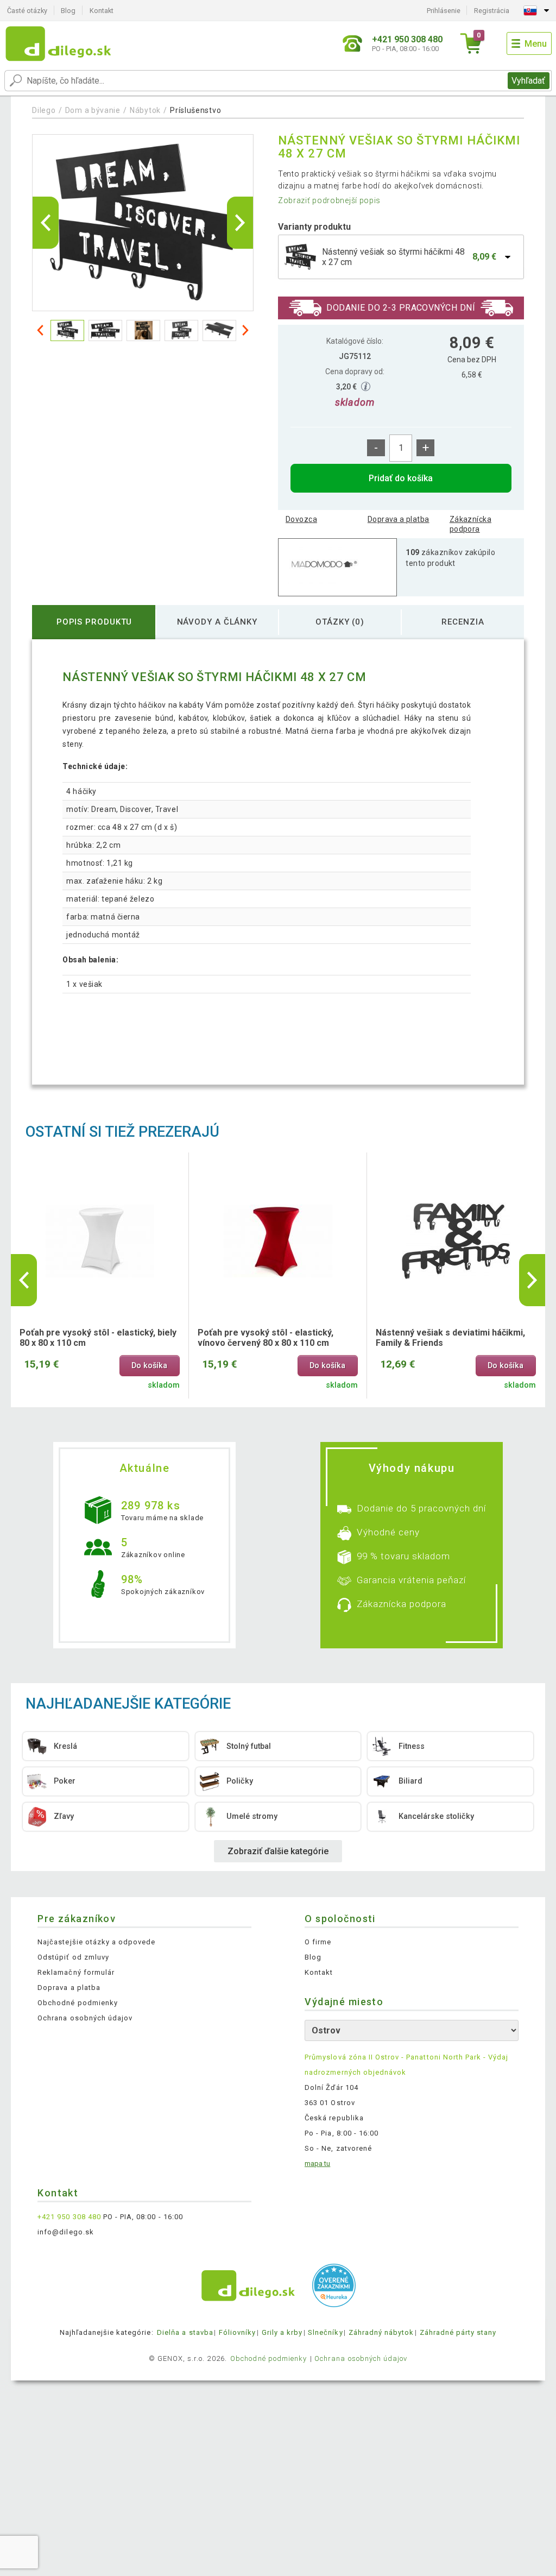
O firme (318, 1942)
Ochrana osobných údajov (85, 2018)
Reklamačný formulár (76, 1972)
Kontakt (102, 11)
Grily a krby (282, 2332)
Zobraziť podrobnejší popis (329, 200)
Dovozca (301, 519)
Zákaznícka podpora (470, 524)
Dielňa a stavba (185, 2332)
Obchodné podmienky (78, 2003)
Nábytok (145, 110)
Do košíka (149, 1366)
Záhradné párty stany (458, 2332)
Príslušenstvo (195, 110)
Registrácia (492, 11)
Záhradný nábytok (381, 2332)
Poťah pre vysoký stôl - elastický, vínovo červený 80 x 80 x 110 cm (266, 1338)
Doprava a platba (399, 519)
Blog (68, 11)
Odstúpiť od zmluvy (73, 1957)
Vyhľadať (528, 81)
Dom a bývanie (93, 110)
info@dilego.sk (66, 2232)
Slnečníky (325, 2332)
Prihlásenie (444, 11)
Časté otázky (27, 11)
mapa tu (317, 2164)
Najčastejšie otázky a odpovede (96, 1942)
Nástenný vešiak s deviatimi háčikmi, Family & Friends (450, 1338)
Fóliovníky (237, 2332)
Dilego (44, 110)
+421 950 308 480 (69, 2217)
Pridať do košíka (401, 478)
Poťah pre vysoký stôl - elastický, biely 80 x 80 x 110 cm (98, 1338)
